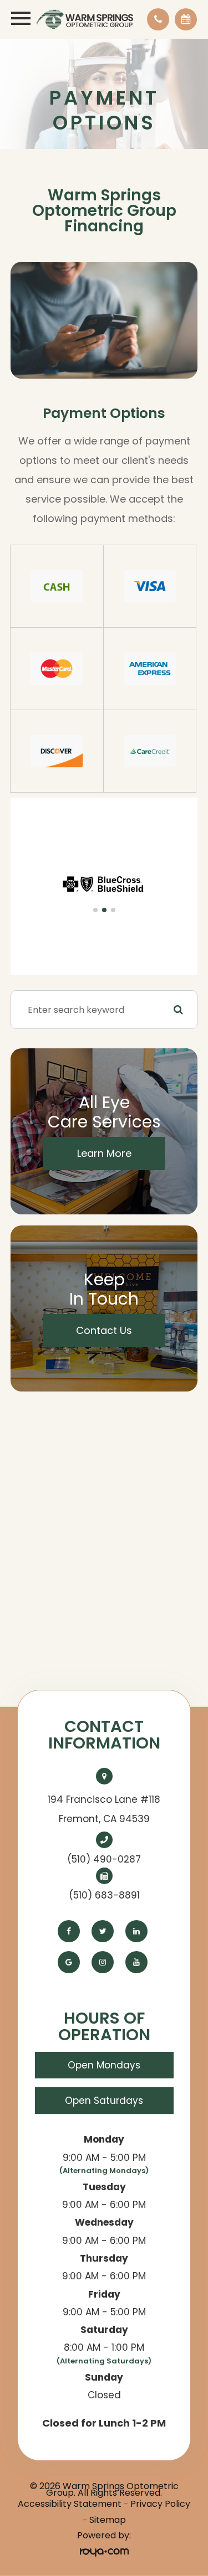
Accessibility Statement (70, 2504)
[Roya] (104, 2552)
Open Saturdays (104, 2101)
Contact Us (104, 1330)
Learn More (104, 1153)
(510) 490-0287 (104, 1859)
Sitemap (108, 2520)
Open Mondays (104, 2065)
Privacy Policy (160, 2504)
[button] (95, 910)
